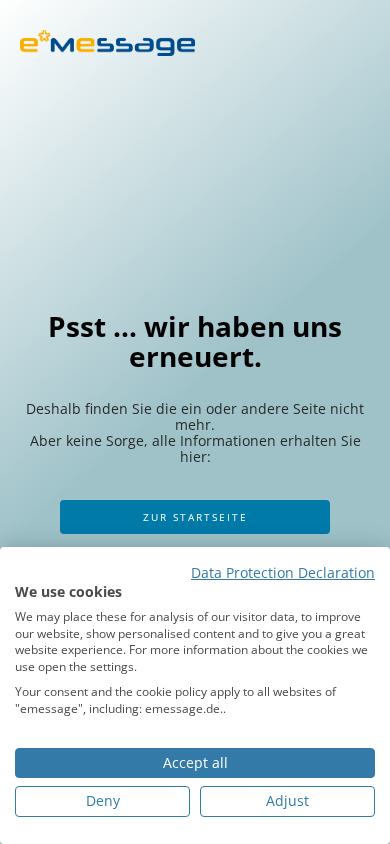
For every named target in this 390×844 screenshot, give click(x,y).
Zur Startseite (195, 517)
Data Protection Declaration (283, 573)
